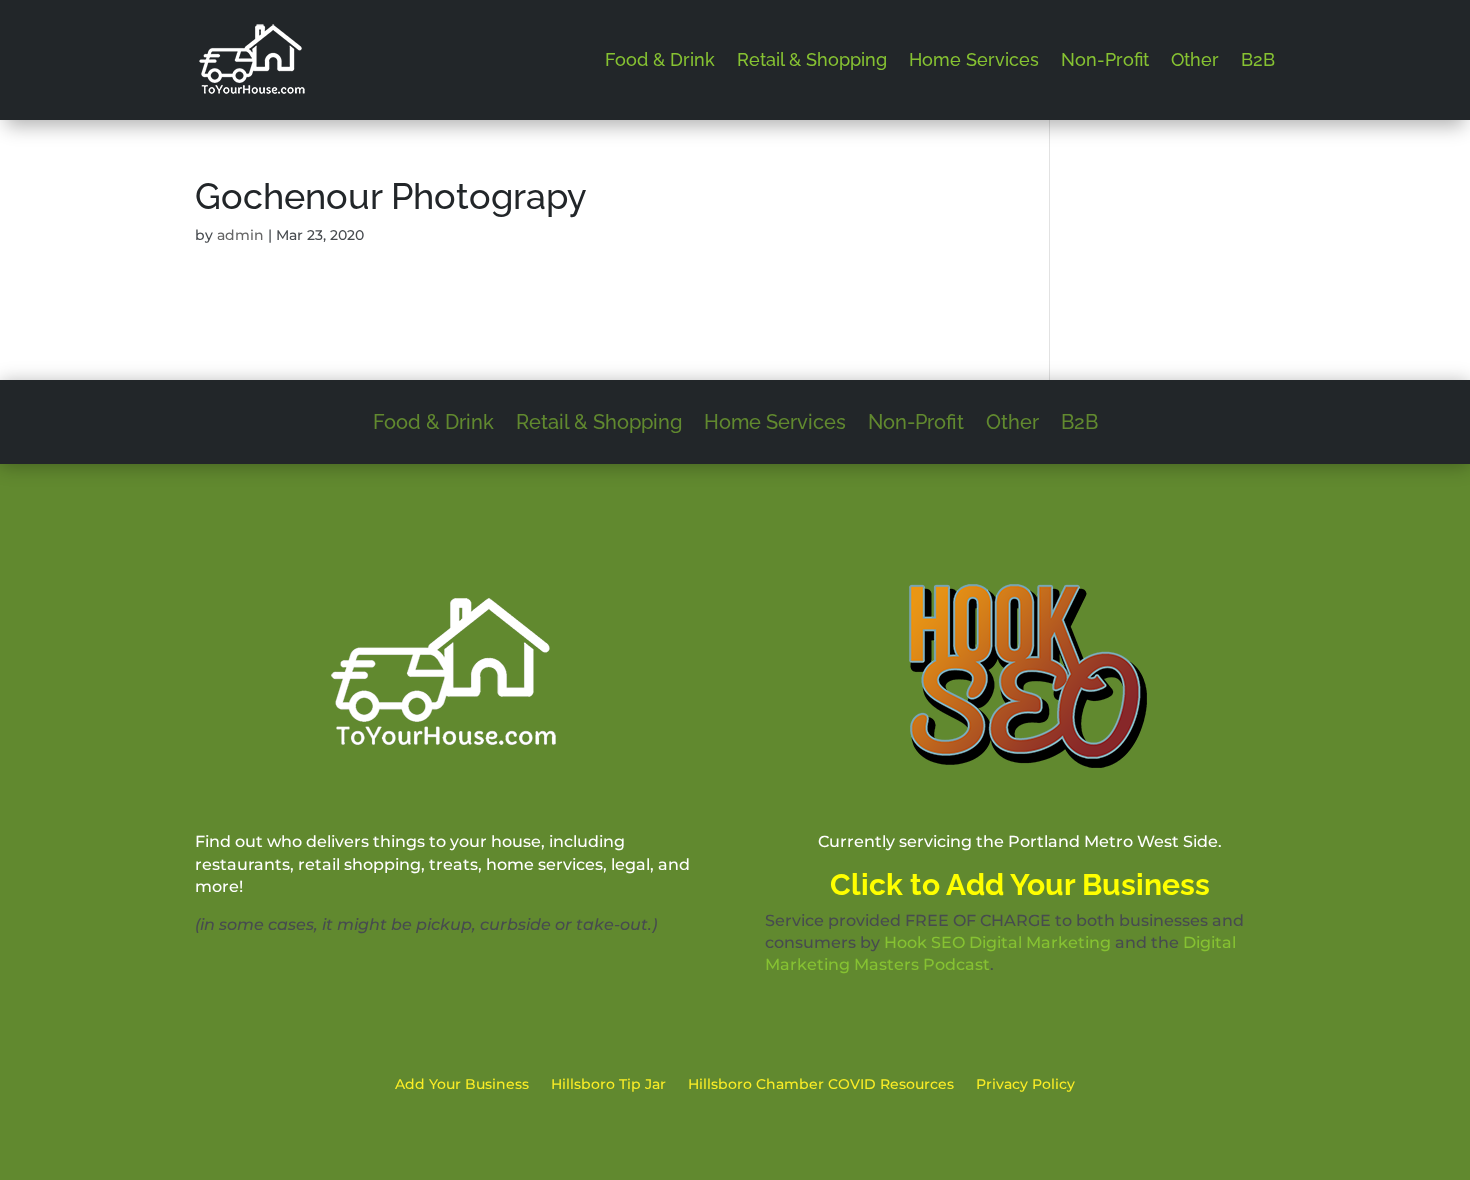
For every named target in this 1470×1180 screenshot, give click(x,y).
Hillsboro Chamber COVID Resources (821, 1085)
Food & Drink (660, 59)
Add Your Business (462, 1085)
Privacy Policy (1025, 1085)
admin (240, 235)
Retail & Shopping (812, 59)
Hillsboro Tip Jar (608, 1085)
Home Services (974, 59)
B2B (1258, 59)
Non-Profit (1105, 59)
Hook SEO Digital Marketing (997, 942)
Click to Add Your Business (1020, 884)
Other (1195, 59)
